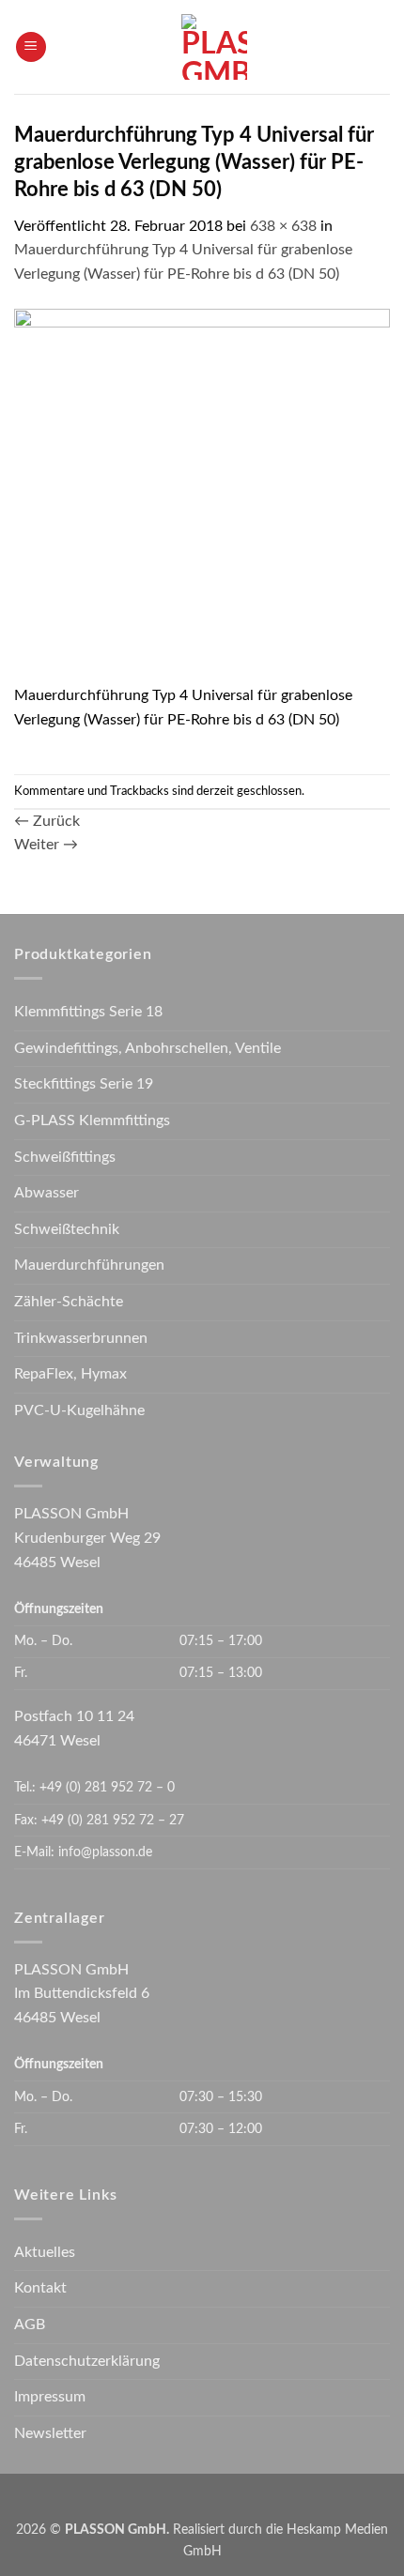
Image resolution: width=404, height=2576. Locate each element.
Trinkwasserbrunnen (81, 1338)
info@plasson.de (105, 1852)
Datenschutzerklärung (87, 2361)
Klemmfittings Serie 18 (88, 1012)
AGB (30, 2324)
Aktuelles (45, 2252)
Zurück (47, 821)
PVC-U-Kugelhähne (79, 1410)
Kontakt (40, 2288)
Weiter (46, 845)
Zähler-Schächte (69, 1302)
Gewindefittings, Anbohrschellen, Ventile (148, 1048)
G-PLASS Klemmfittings (92, 1120)
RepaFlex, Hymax (70, 1374)
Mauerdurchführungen (89, 1265)
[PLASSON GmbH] (214, 47)
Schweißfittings (65, 1157)
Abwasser (47, 1193)
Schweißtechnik (67, 1229)
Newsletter (50, 2433)
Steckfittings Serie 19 (84, 1084)
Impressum (50, 2397)
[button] (31, 47)
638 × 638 (283, 226)
